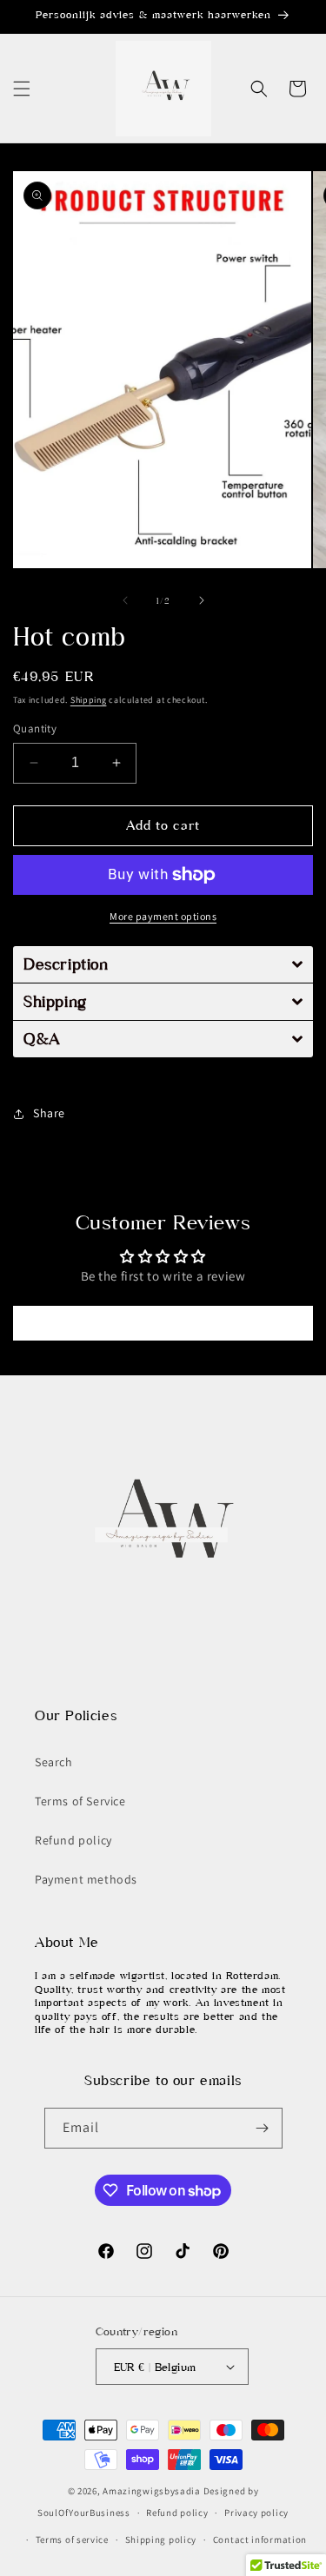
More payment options (163, 916)
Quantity (35, 728)
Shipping (89, 700)
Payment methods (86, 1879)
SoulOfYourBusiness (84, 2513)
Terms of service (72, 2540)
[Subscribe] (263, 2128)
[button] (22, 89)
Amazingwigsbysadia (152, 2491)
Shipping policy (161, 2540)
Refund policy (73, 1840)
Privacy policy (256, 2513)
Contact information (260, 2540)
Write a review (163, 1323)
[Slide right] (202, 600)
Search (54, 1762)
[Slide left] (125, 600)
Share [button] (49, 1113)
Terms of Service (80, 1801)
